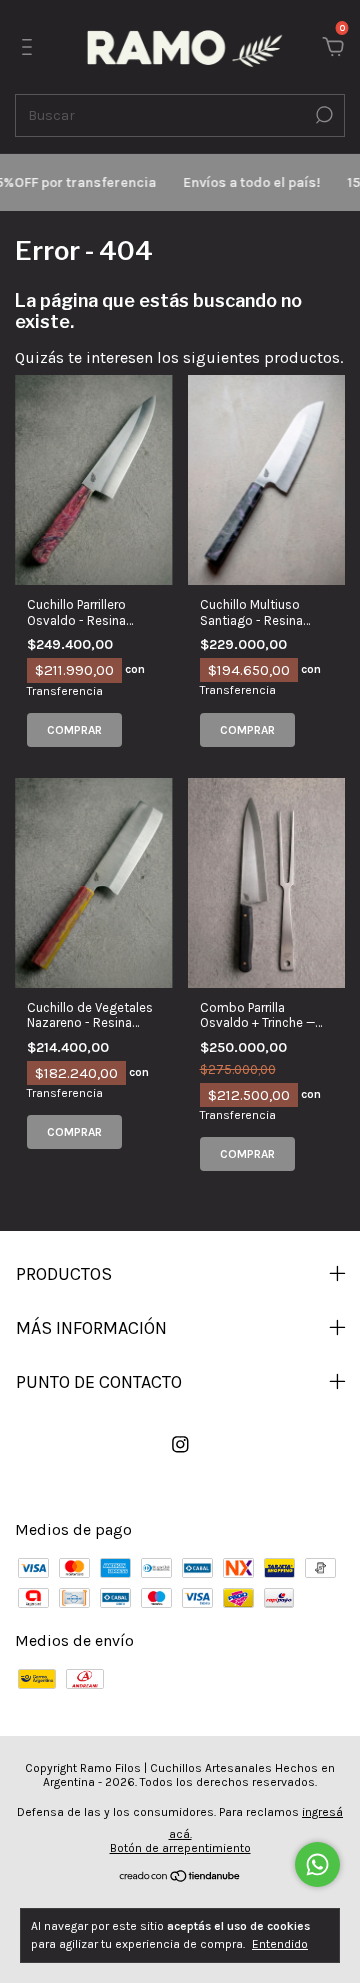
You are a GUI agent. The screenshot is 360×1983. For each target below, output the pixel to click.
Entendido (280, 1944)
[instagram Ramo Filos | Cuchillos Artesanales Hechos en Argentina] (180, 1444)
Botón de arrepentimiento (180, 1848)
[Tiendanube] (180, 1877)
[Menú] (30, 47)
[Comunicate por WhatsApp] (317, 1864)
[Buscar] (322, 115)
